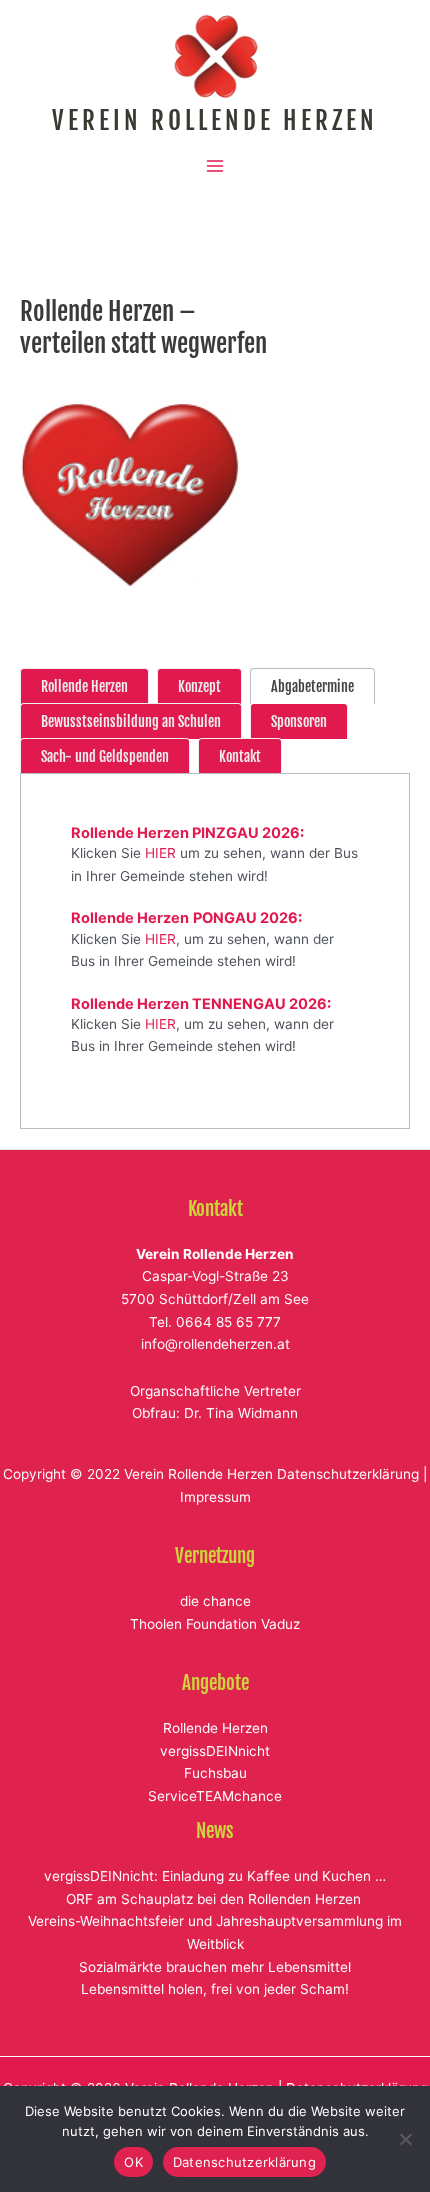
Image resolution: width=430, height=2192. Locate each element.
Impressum (215, 1497)
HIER (160, 853)
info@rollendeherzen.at (215, 1344)
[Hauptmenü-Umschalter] (215, 166)
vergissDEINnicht (215, 1751)
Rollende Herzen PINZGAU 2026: (187, 833)
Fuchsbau (215, 1773)
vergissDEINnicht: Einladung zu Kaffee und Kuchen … (215, 1876)
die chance (215, 1601)
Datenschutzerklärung (348, 1474)
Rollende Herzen (215, 1728)
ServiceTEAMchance (215, 1796)
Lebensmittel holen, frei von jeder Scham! (215, 1989)
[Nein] (405, 2139)
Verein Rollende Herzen (215, 120)
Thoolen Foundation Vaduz (215, 1624)
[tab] (84, 686)
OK (133, 2162)
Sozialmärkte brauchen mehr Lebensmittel (215, 1967)
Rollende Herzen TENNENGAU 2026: (201, 1004)
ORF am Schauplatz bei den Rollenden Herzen (215, 1899)
